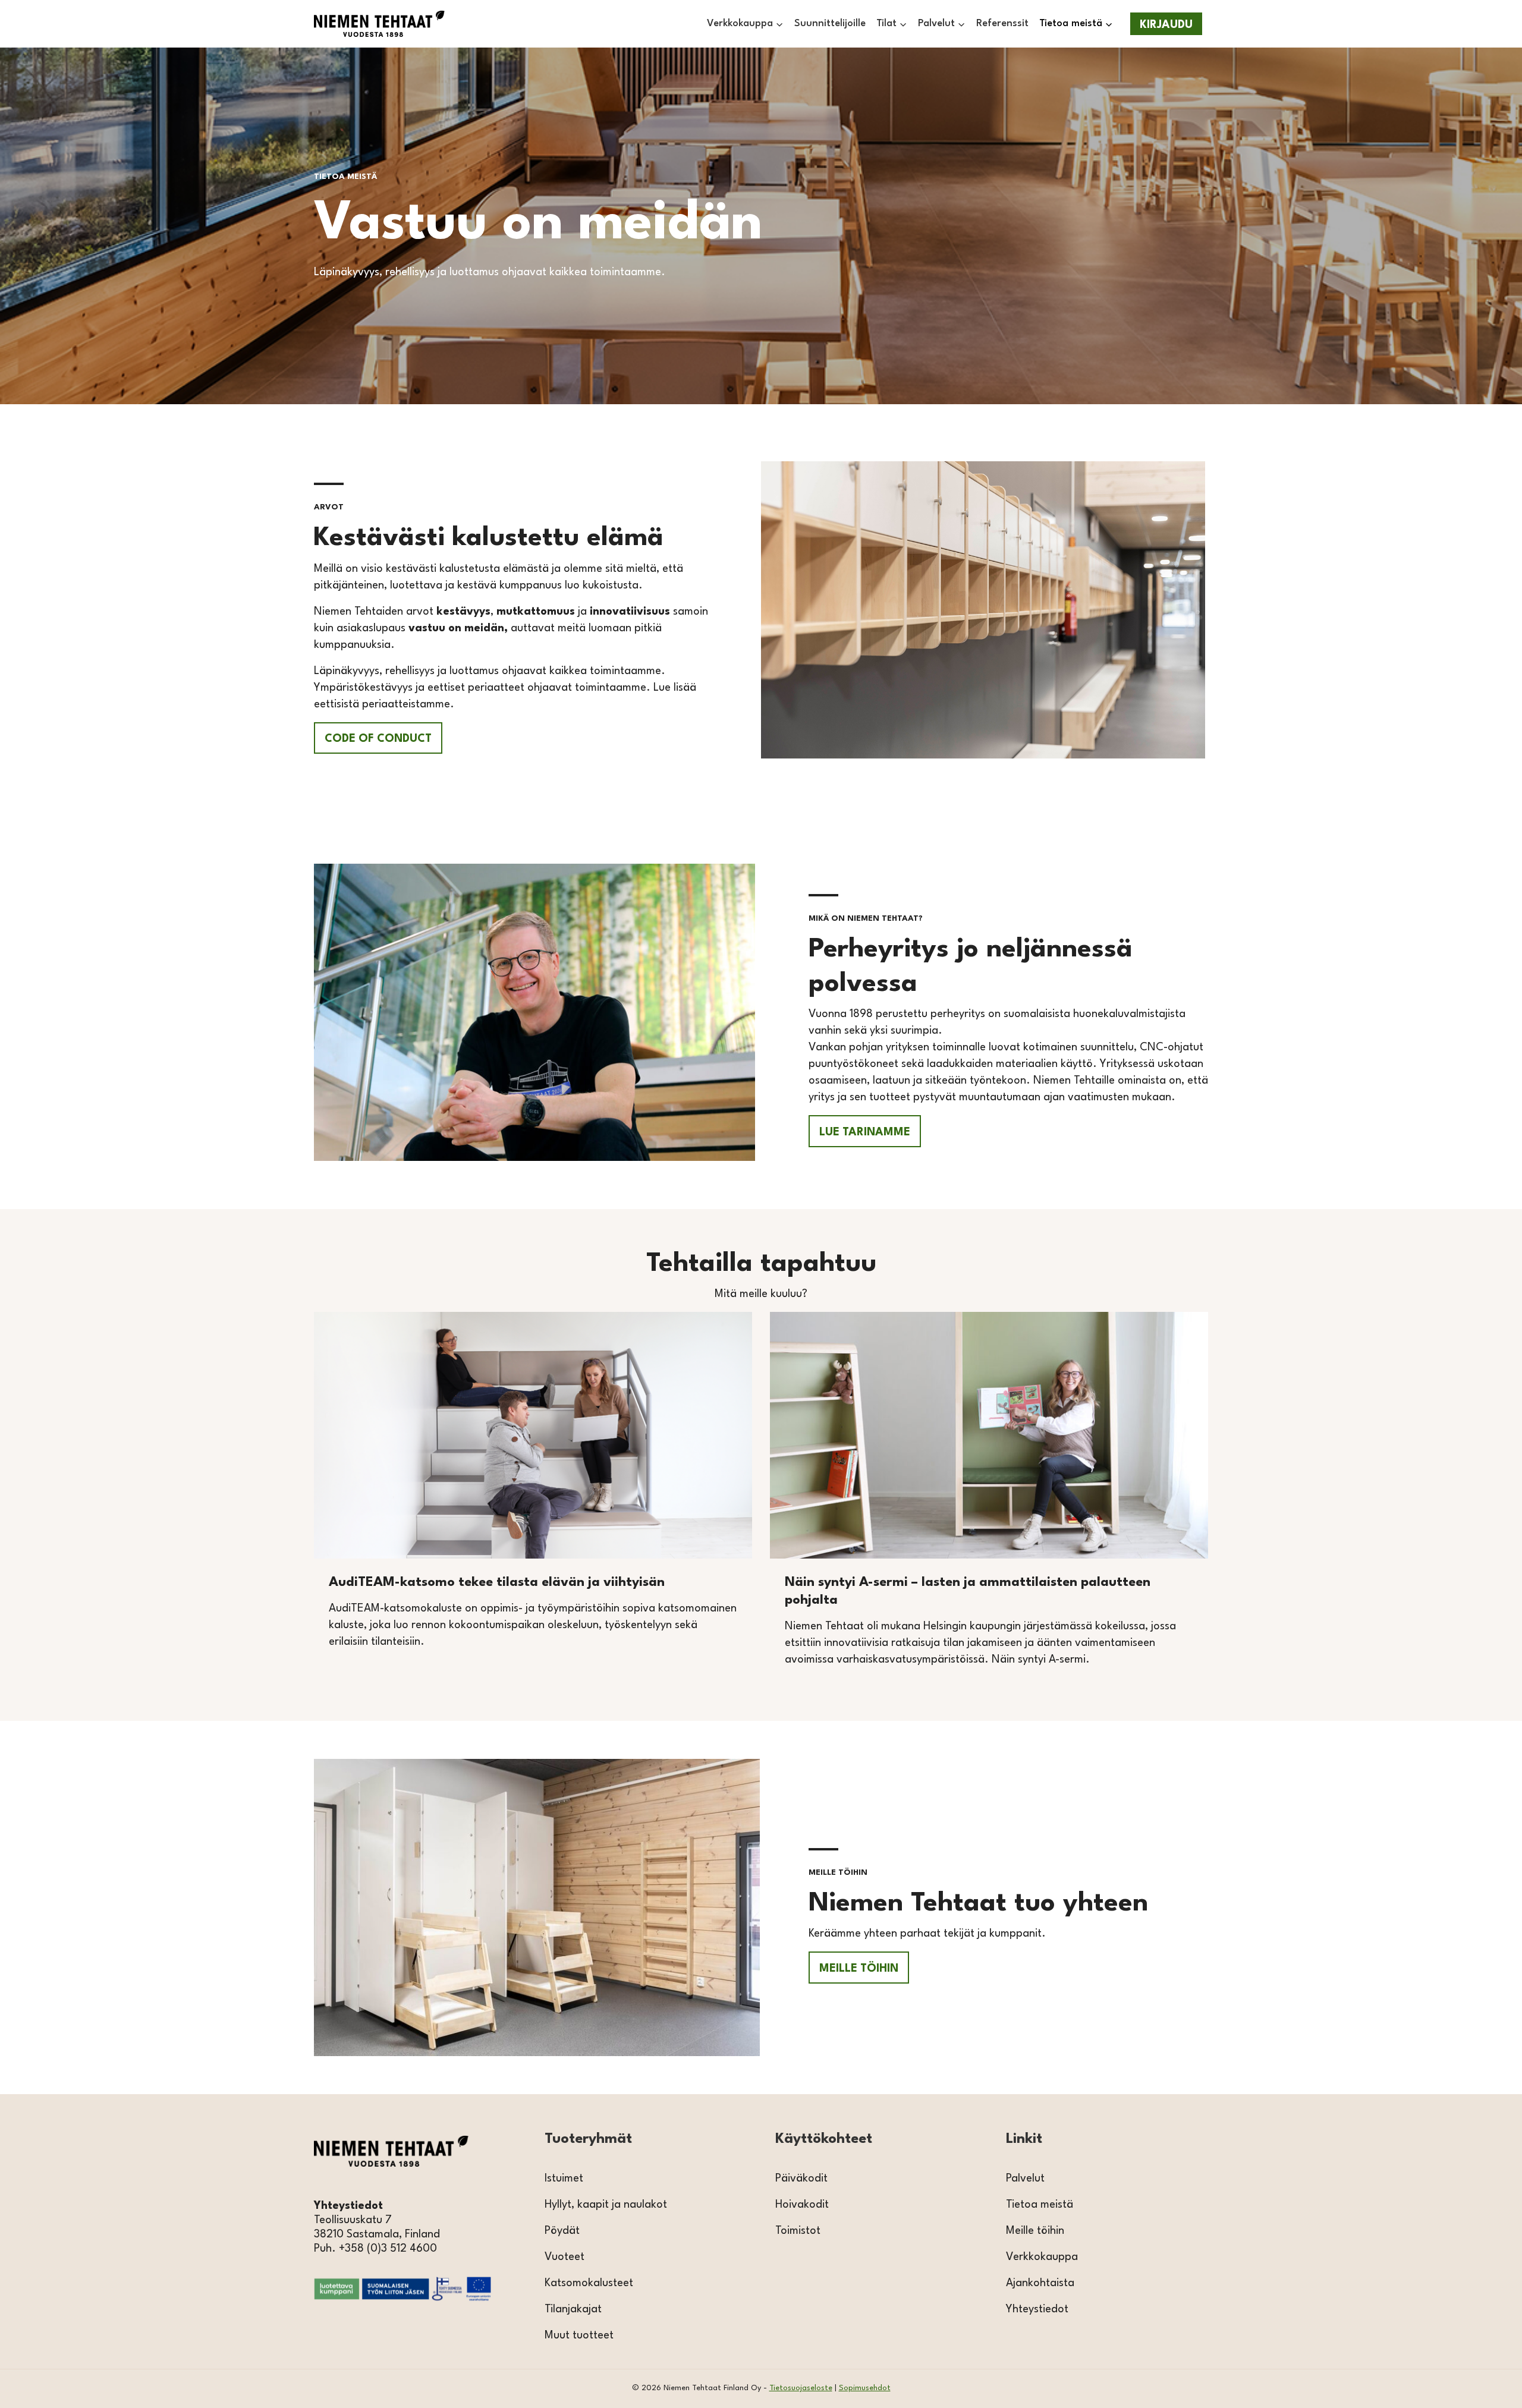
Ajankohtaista (1040, 2283)
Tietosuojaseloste (801, 2388)
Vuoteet (565, 2257)
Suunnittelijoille (830, 23)
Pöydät (562, 2231)
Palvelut (1025, 2179)
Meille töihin (1035, 2231)
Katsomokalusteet (589, 2283)
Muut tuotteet (579, 2335)
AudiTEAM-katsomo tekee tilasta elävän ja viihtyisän (497, 1582)
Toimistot (798, 2231)
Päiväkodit (801, 2179)
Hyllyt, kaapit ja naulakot (606, 2205)
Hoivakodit (802, 2205)
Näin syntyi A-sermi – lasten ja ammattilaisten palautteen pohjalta (968, 1591)
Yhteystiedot (1037, 2309)
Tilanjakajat (573, 2309)
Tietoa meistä (1040, 2205)
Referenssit (1002, 23)
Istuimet (564, 2179)
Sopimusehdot (865, 2388)
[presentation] (533, 1435)
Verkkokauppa (1042, 2257)
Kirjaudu (1166, 25)
